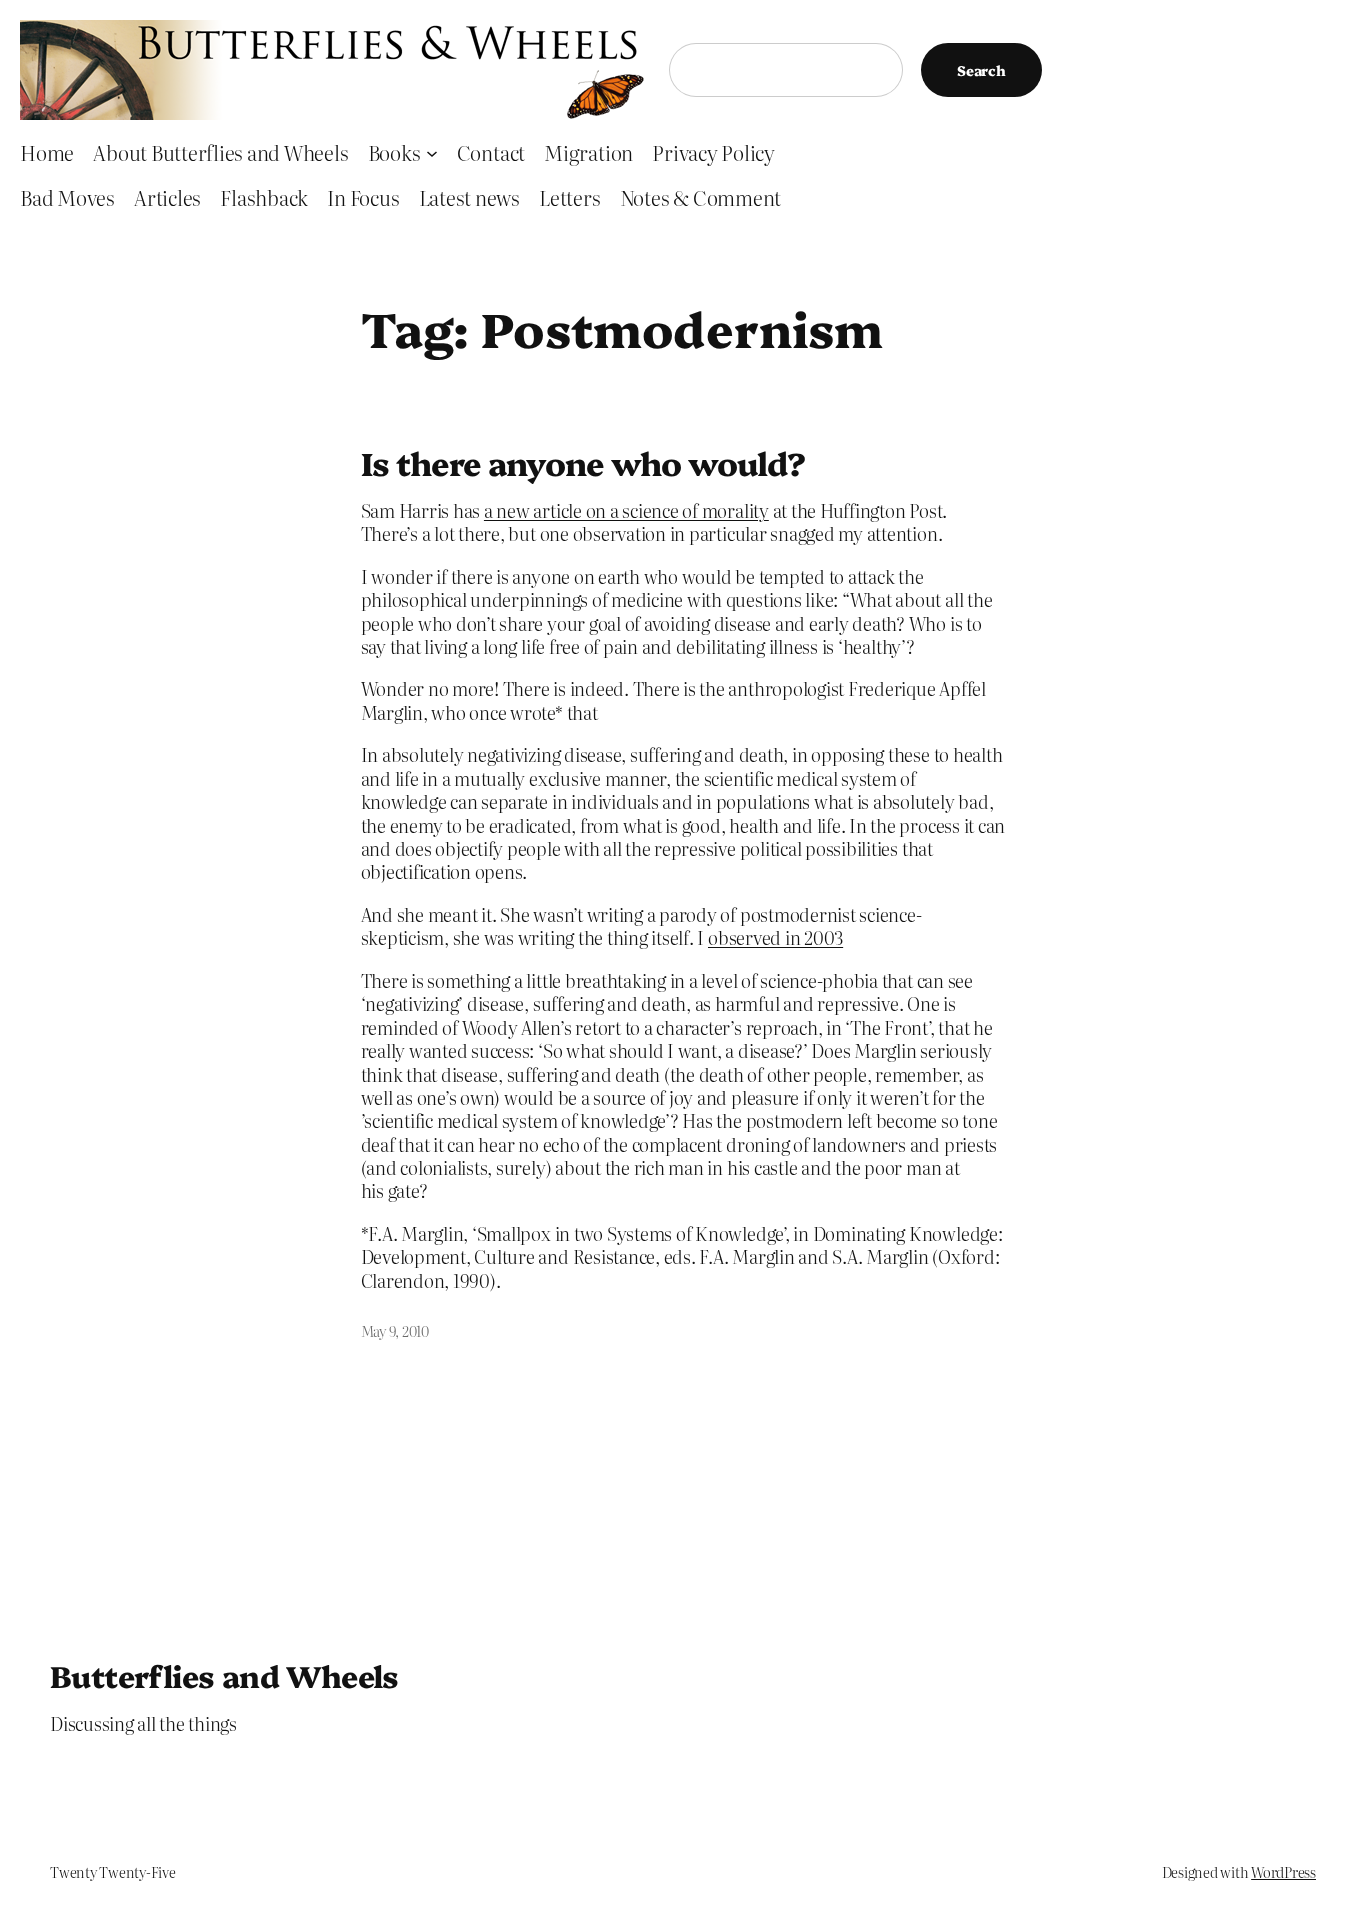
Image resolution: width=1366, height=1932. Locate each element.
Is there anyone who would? (583, 462)
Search (981, 70)
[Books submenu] (432, 152)
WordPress (1283, 1872)
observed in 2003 (775, 937)
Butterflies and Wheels (224, 1675)
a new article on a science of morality (626, 510)
